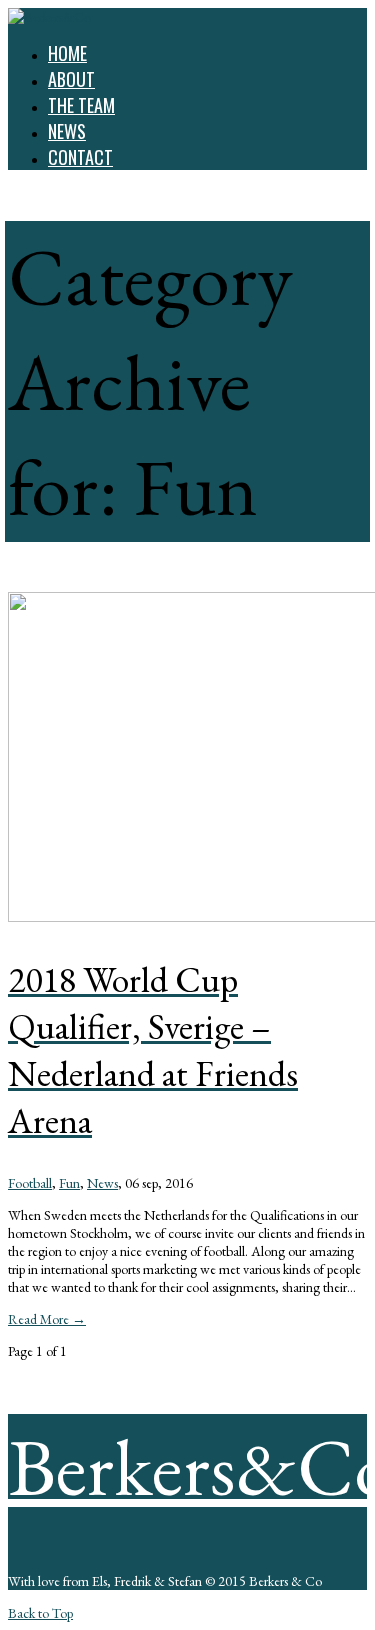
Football (30, 1183)
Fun (69, 1183)
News (102, 1183)
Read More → (47, 1319)
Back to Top (40, 1613)
